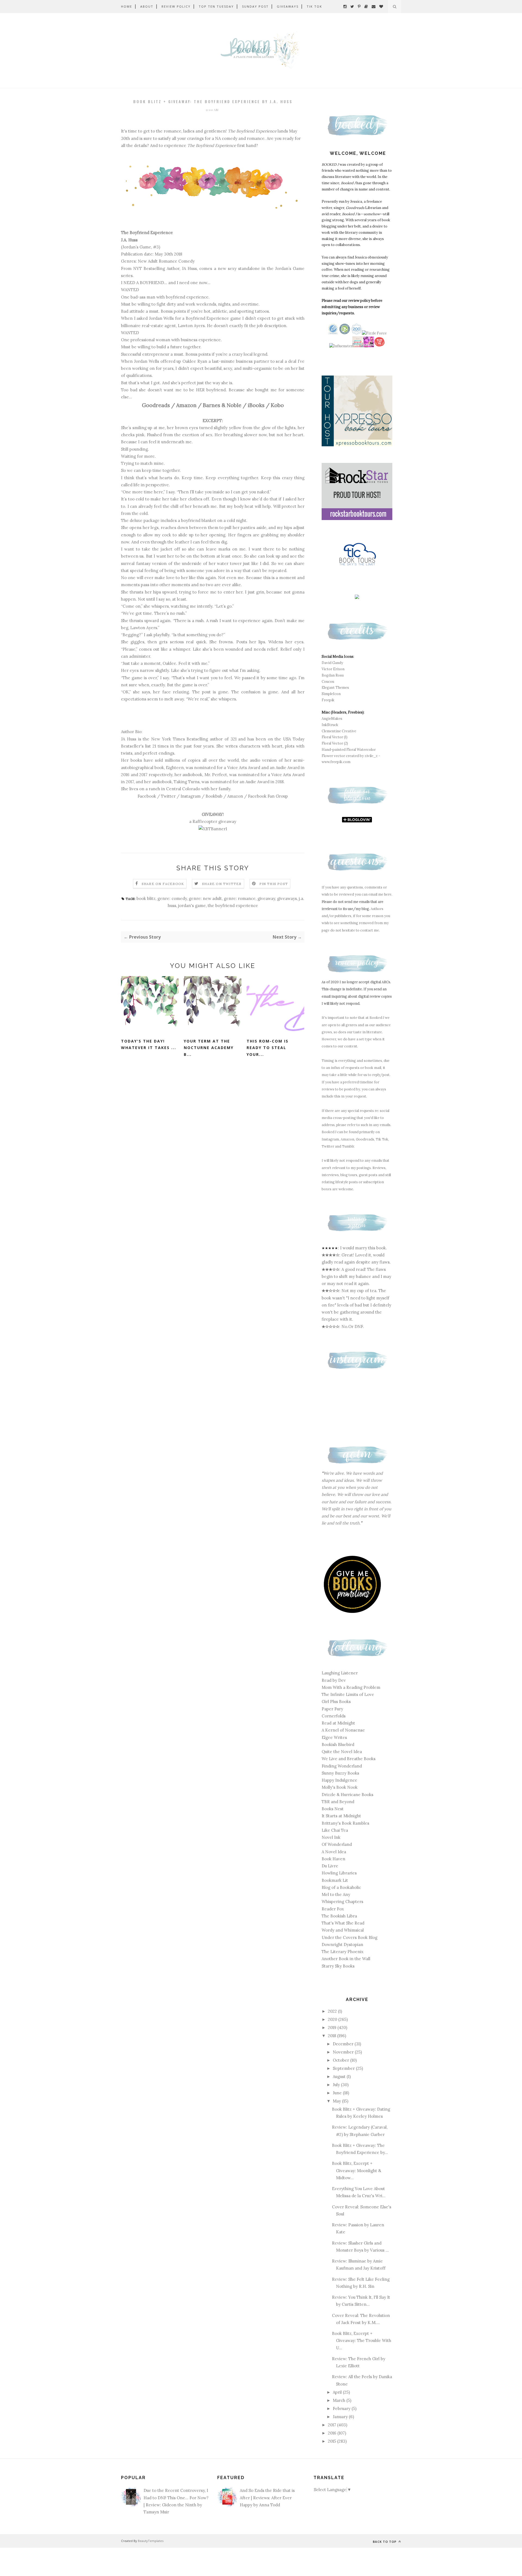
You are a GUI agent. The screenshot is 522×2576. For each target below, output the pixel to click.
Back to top (385, 2542)
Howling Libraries (339, 1873)
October (341, 2060)
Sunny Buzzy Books (340, 1773)
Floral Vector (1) (335, 737)
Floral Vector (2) (335, 743)
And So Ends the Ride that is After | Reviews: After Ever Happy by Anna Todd (267, 2498)
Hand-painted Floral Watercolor (349, 750)
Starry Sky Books (338, 1966)
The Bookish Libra (339, 1916)
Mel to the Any (336, 1894)
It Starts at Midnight (341, 1816)
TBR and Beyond (338, 1802)
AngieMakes (332, 719)
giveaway (266, 898)
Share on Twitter (222, 884)
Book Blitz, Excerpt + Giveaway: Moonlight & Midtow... (357, 2171)
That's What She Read (343, 1923)
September (344, 2068)
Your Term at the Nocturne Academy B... (209, 1048)
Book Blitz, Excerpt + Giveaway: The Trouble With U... (362, 2341)
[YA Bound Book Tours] (369, 346)
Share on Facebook (163, 884)
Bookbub (214, 796)
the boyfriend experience (233, 906)
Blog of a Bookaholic (341, 1887)
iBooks (256, 405)
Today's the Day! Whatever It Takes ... (149, 1044)
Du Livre (330, 1866)
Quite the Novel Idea (342, 1752)
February (342, 2409)
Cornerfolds (334, 1716)
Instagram (191, 796)
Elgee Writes (334, 1737)
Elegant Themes (335, 688)
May (337, 2101)
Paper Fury (332, 1709)
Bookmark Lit (335, 1880)
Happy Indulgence (339, 1780)
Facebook (147, 796)
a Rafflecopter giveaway (213, 821)
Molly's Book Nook (340, 1787)
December (344, 2044)
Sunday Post (255, 6)
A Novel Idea (334, 1852)
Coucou (328, 682)
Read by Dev (334, 1680)
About (147, 6)
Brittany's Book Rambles (345, 1823)
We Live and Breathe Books (349, 1759)
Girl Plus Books (336, 1702)
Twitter (168, 796)
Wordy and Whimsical (343, 1930)
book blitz (146, 898)
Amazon (186, 405)
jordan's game (192, 906)
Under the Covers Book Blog (349, 1937)
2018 (333, 2036)
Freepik (328, 700)
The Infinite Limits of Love (348, 1694)
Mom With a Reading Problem (351, 1687)
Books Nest (333, 1809)
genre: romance (240, 898)
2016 (333, 2433)
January (341, 2417)
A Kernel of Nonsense (343, 1730)
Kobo (277, 405)
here (388, 894)
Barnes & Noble (222, 405)
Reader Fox (333, 1909)
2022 (333, 2011)
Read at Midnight (338, 1723)
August (340, 2077)
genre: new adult (205, 898)
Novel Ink (331, 1837)
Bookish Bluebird (338, 1745)
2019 (333, 2028)
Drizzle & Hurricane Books (347, 1795)
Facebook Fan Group (268, 796)
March (340, 2400)
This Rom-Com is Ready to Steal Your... (268, 1048)
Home (127, 6)
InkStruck (330, 725)
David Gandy (332, 663)
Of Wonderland (337, 1844)
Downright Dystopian (342, 1945)
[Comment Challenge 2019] (358, 346)
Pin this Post (274, 884)
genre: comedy (172, 898)
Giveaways (288, 6)
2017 (333, 2425)
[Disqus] (213, 1148)
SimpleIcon (331, 694)
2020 (333, 2019)
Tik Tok (314, 6)
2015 (333, 2441)
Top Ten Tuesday (216, 6)
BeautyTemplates (151, 2541)
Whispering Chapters (342, 1902)
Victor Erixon (333, 669)
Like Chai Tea (335, 1830)
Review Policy (176, 6)
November (344, 2052)
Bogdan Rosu (333, 675)
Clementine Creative (339, 731)
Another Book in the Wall (346, 1959)
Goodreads (156, 405)
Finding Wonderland (342, 1766)
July (337, 2085)
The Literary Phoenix (343, 1952)
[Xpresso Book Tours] (357, 445)
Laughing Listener (340, 1673)
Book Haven (333, 1859)
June (338, 2093)
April (338, 2392)
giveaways (287, 898)
